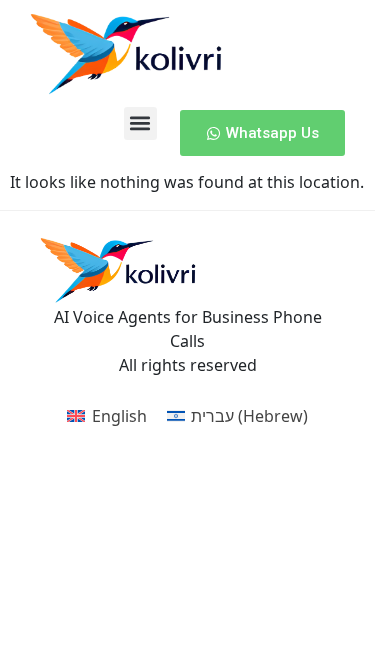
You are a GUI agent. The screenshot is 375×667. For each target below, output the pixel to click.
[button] (140, 123)
